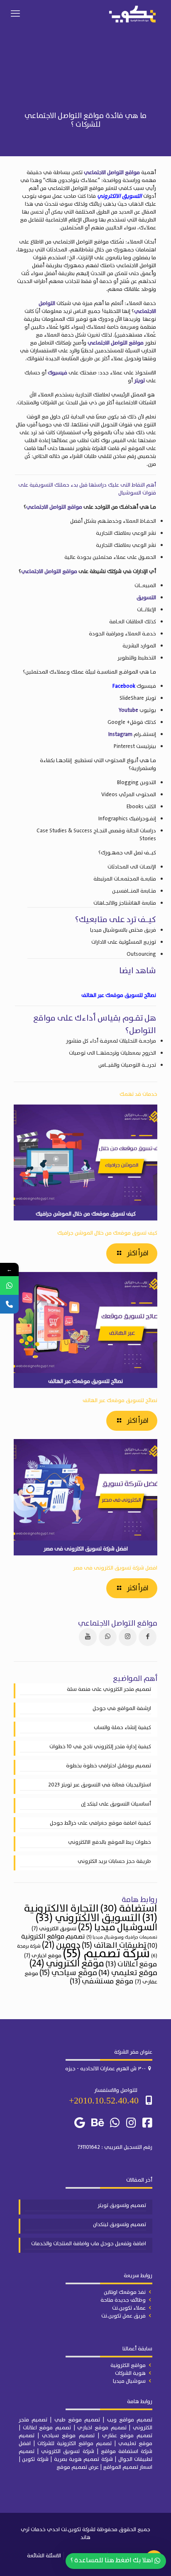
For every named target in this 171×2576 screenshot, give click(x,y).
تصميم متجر (33, 2420)
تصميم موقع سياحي (68, 2436)
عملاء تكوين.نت (129, 2308)
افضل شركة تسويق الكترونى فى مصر (115, 1568)
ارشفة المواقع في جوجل (122, 1709)
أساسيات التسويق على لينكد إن (116, 1804)
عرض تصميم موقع (78, 2467)
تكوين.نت (71, 2530)
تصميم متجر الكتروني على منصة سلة (109, 1690)
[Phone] (9, 1304)
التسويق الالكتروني (120, 196)
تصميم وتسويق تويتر (122, 2206)
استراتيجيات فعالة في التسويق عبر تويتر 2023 (100, 1785)
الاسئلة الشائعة (44, 2556)
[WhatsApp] (9, 1286)
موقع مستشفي (102, 1981)
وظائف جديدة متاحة (123, 2300)
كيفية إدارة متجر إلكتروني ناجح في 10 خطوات (100, 1747)
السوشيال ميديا (117, 1928)
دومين (61, 1945)
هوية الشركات (130, 2373)
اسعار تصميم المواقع (128, 2467)
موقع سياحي (68, 1973)
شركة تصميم (106, 1954)
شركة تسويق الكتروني (67, 2452)
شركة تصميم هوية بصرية (83, 2459)
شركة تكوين (35, 2459)
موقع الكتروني (67, 1964)
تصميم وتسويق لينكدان (120, 2225)
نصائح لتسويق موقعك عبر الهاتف (120, 1401)
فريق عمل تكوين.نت (123, 2316)
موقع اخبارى (43, 1956)
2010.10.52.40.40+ (104, 2100)
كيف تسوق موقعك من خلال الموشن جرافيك (107, 1233)
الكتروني (143, 2428)
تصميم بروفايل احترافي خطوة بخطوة (109, 1766)
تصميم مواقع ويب (130, 2420)
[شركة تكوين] (132, 14)
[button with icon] (148, 1637)
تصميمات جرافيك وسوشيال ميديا (122, 1937)
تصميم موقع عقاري (127, 2436)
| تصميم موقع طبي (79, 2420)
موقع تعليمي (128, 1973)
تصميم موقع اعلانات (47, 2428)
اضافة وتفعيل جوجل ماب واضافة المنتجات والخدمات (89, 2244)
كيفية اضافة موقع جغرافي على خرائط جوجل (100, 1823)
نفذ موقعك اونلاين (125, 2292)
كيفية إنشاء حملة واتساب (122, 1728)
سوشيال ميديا (129, 2381)
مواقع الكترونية (128, 2366)
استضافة (129, 1909)
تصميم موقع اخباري (102, 2428)
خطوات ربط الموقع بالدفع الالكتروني (110, 1843)
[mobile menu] (15, 14)
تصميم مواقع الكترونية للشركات (75, 2444)
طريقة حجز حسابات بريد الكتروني (114, 1862)
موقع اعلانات (131, 1964)
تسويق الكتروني (54, 1929)
